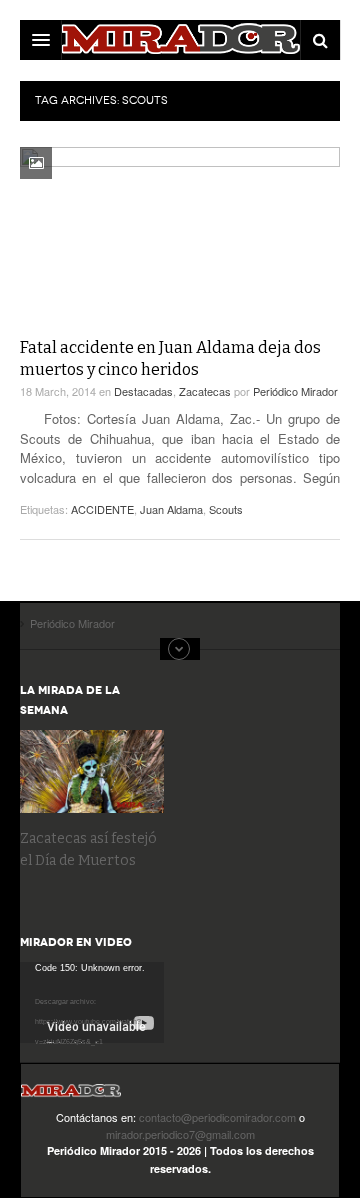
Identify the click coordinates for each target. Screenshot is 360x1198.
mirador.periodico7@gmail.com (180, 1134)
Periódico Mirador (295, 391)
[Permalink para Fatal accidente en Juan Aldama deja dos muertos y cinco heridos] (180, 237)
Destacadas (143, 391)
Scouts (226, 509)
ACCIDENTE (102, 509)
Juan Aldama (171, 509)
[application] (92, 1002)
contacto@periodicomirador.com (217, 1117)
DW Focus (180, 40)
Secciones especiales (180, 649)
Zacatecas (205, 391)
